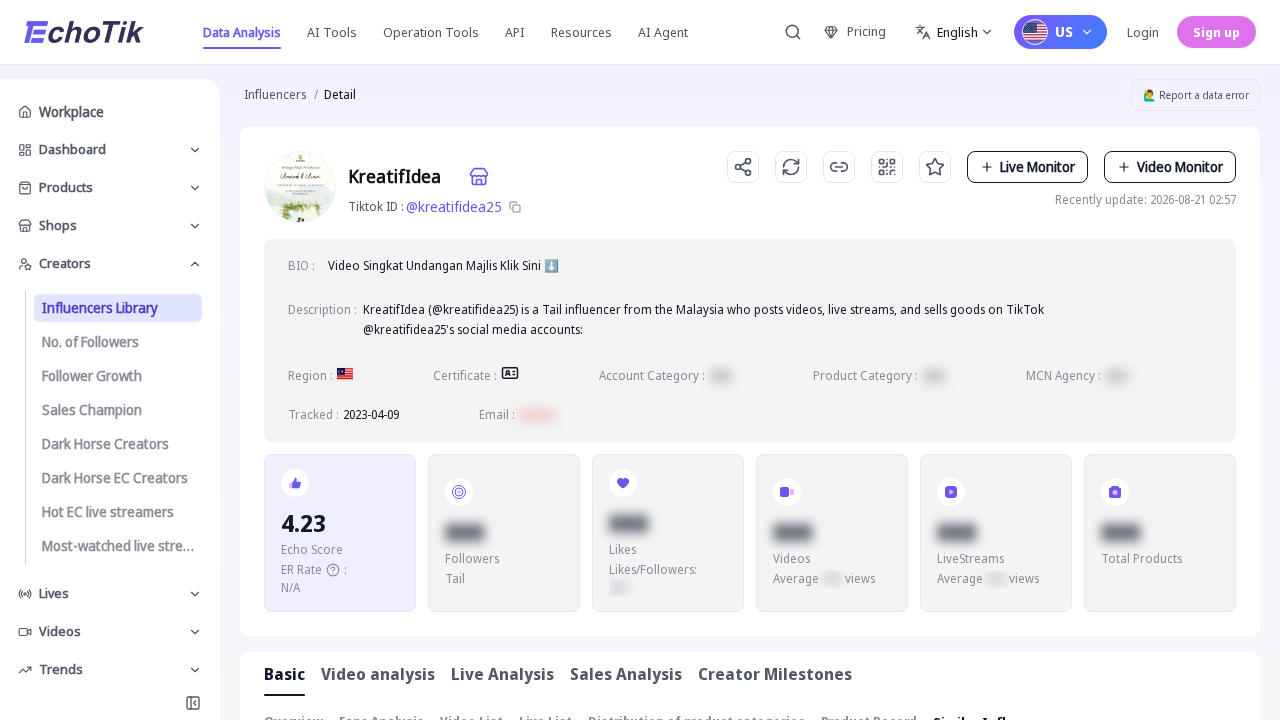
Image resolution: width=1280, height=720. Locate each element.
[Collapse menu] (193, 703)
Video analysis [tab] (378, 674)
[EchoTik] (84, 32)
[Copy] (515, 207)
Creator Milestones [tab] (775, 674)
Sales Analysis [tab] (626, 674)
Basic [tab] (284, 674)
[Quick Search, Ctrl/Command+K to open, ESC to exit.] (793, 32)
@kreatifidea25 (454, 206)
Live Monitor (1037, 166)
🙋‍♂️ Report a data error (1196, 95)
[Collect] (935, 167)
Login (1143, 32)
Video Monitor (1180, 166)
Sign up (1216, 32)
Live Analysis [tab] (502, 674)
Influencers (275, 94)
